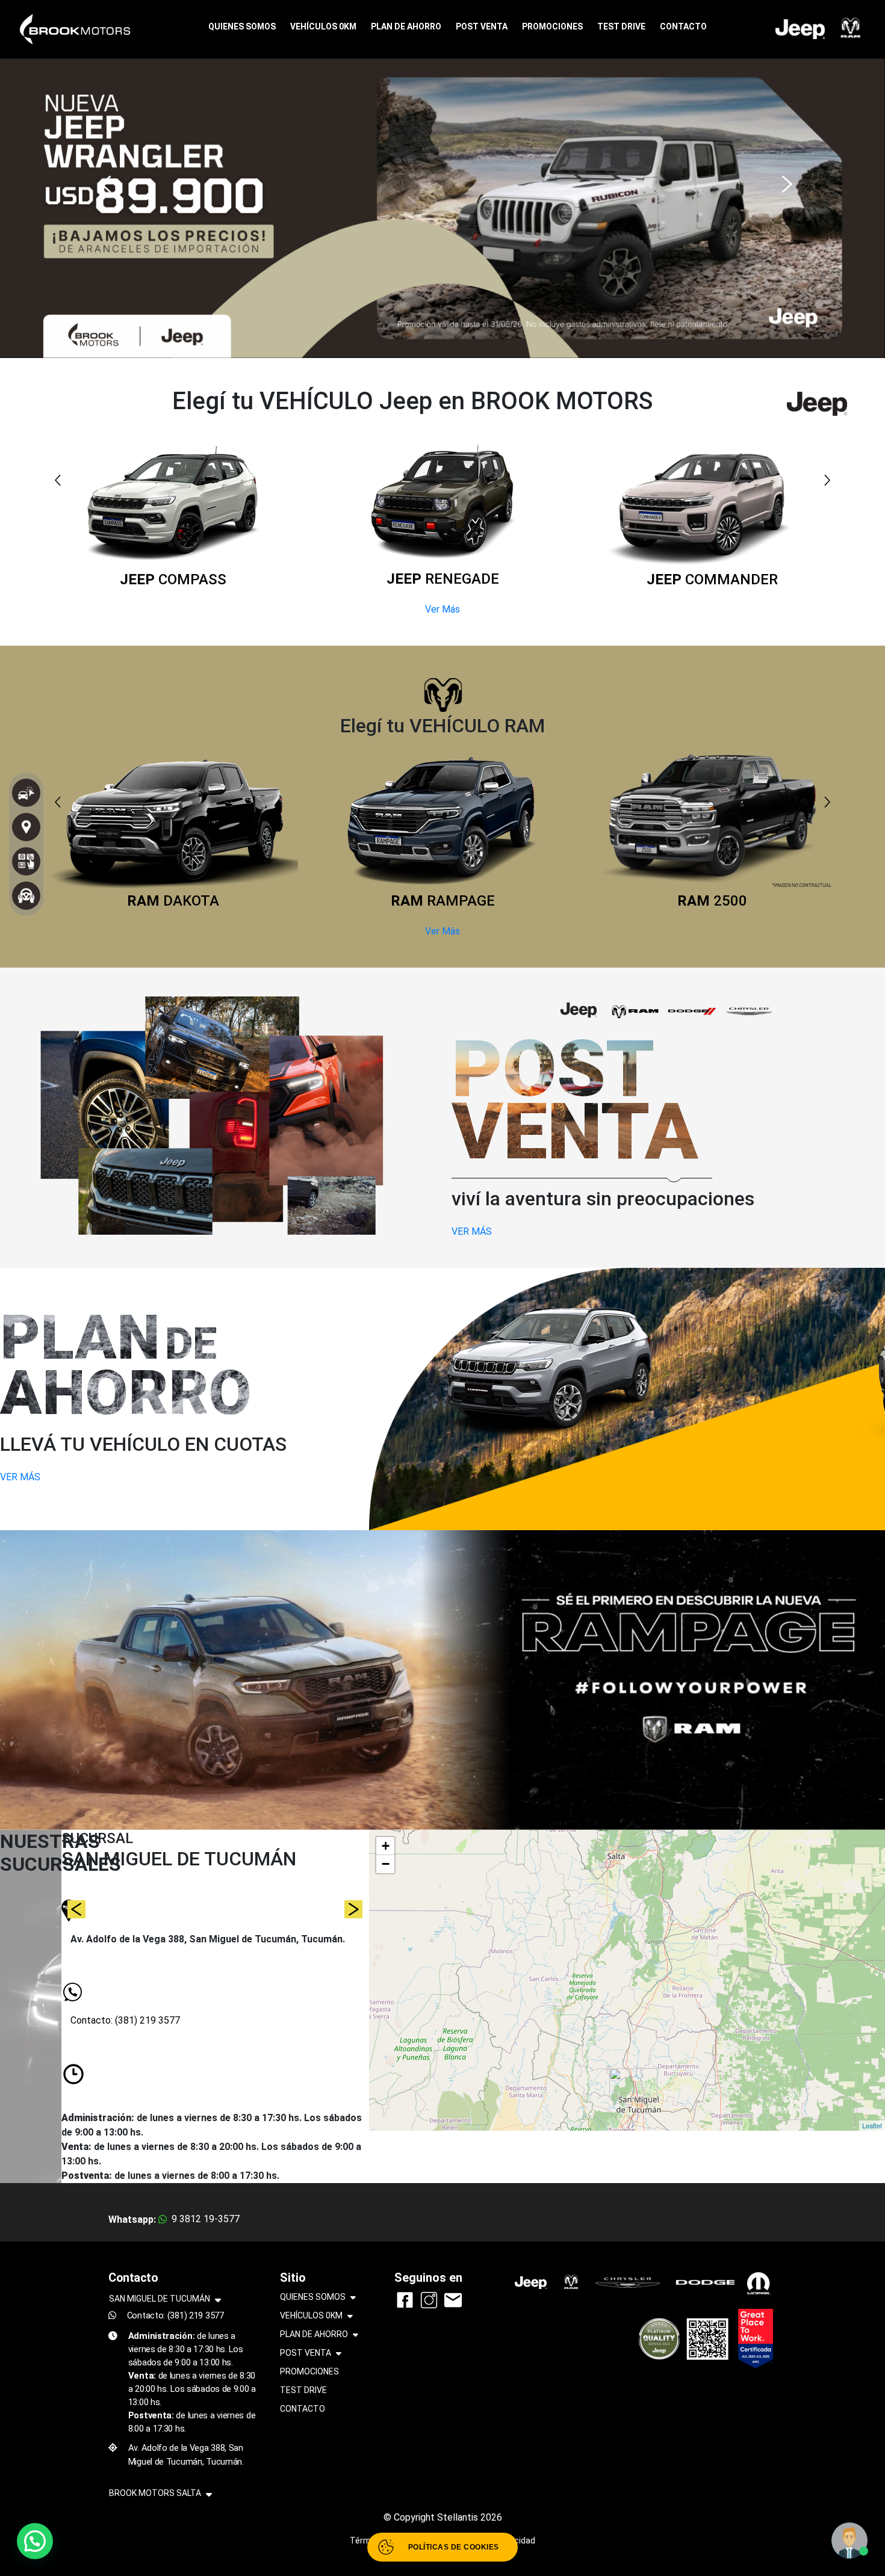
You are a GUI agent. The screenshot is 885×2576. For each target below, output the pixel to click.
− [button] (386, 1864)
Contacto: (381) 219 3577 (125, 2020)
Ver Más (442, 609)
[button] (102, 178)
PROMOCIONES (552, 26)
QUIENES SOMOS (242, 26)
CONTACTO (683, 26)
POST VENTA (482, 26)
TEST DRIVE (621, 26)
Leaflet (872, 2125)
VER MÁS (472, 1231)
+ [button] (386, 1846)
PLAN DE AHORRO (406, 26)
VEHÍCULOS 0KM (323, 26)
